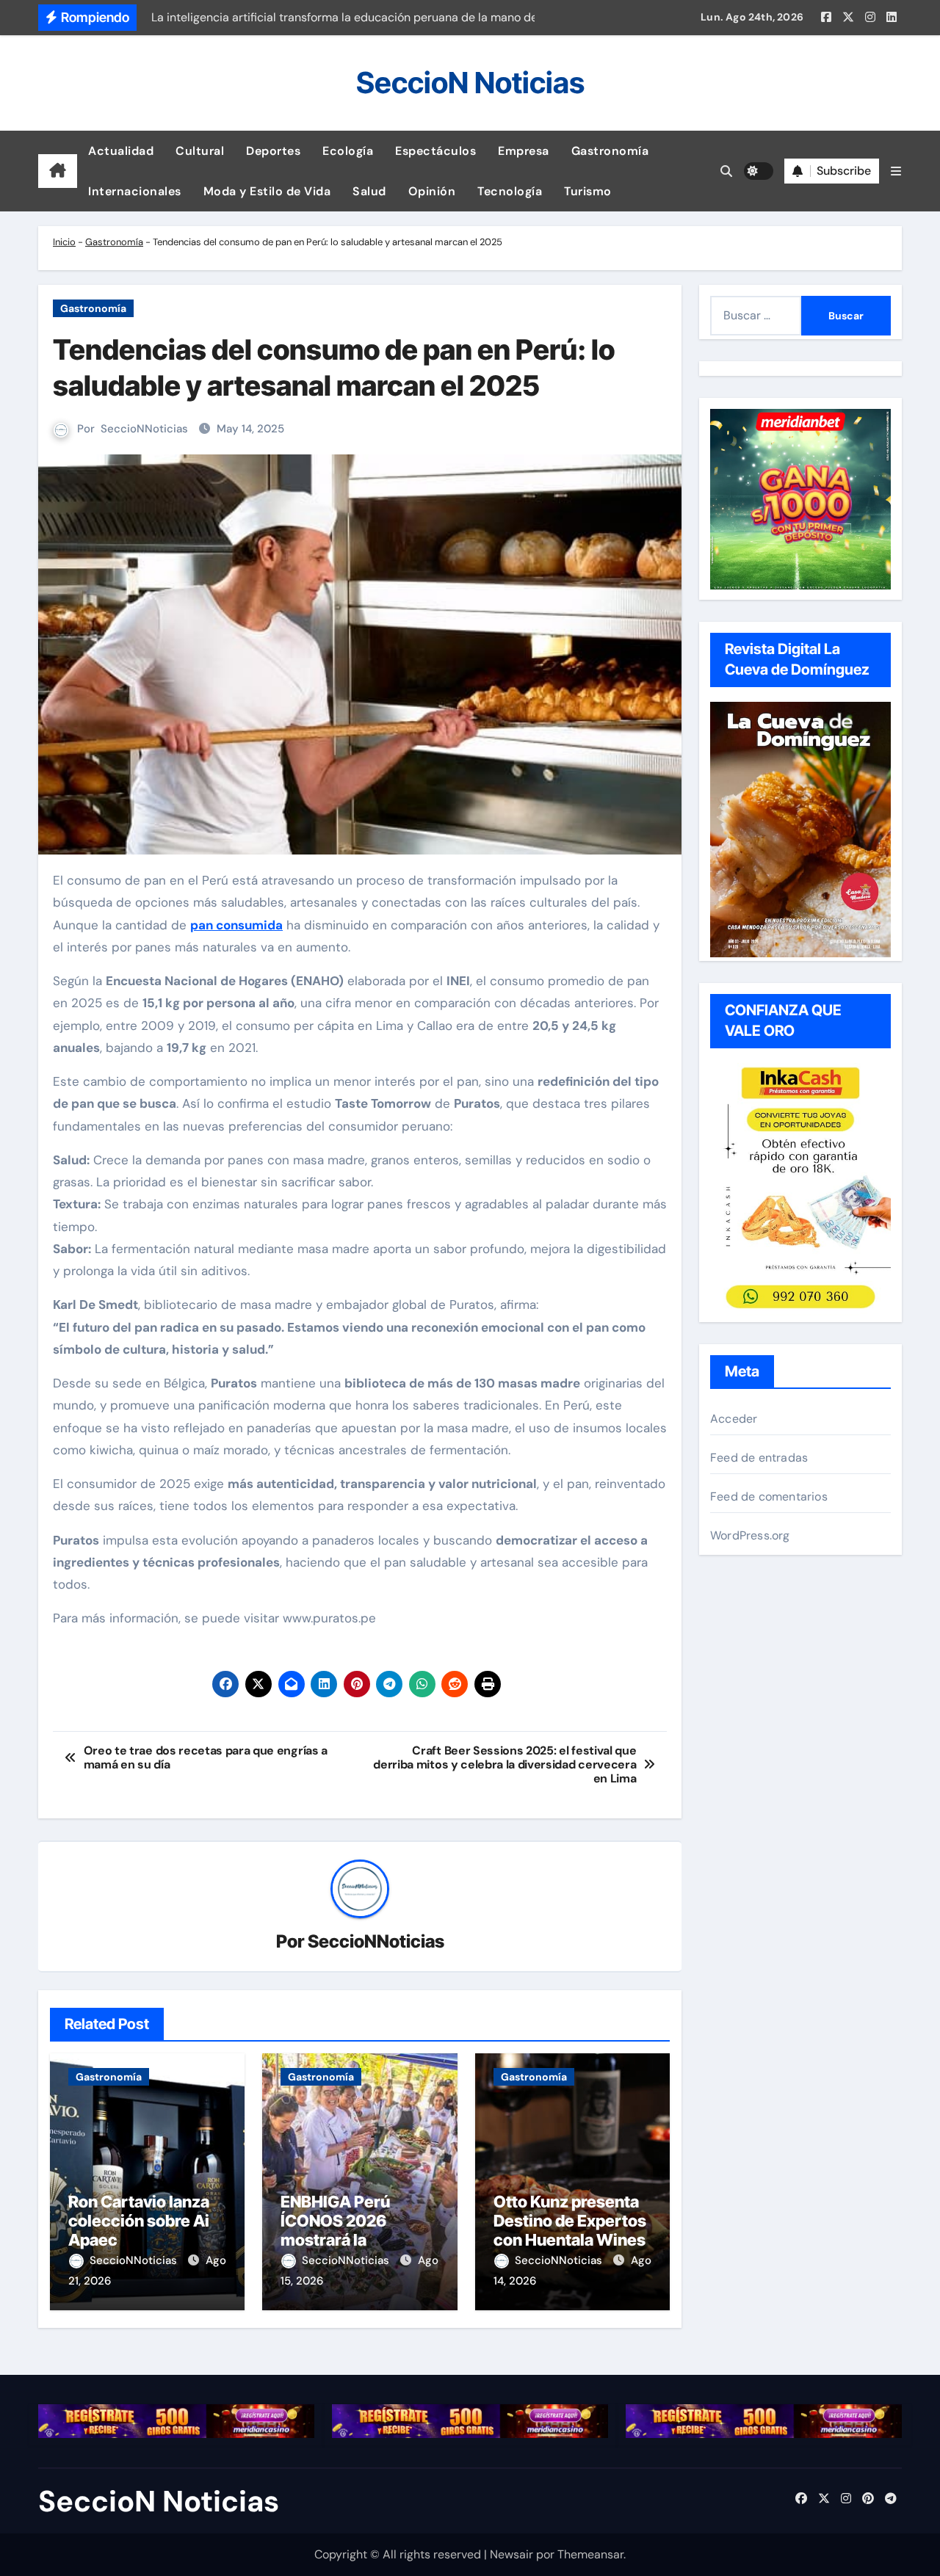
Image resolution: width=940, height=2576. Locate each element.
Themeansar (590, 2554)
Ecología (348, 151)
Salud (369, 191)
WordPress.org (750, 1535)
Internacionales (135, 191)
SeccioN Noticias (470, 83)
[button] (896, 171)
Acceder (734, 1419)
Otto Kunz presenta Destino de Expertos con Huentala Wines (570, 2221)
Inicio (64, 242)
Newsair (511, 2554)
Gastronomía (610, 151)
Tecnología (510, 191)
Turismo (588, 191)
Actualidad (121, 151)
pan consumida (236, 925)
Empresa (524, 151)
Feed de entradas (759, 1458)
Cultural (200, 151)
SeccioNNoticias (144, 429)
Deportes (273, 151)
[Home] (58, 171)
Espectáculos (435, 151)
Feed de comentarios (769, 1496)
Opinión (432, 191)
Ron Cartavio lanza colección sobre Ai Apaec (139, 2221)
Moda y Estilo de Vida (267, 191)
